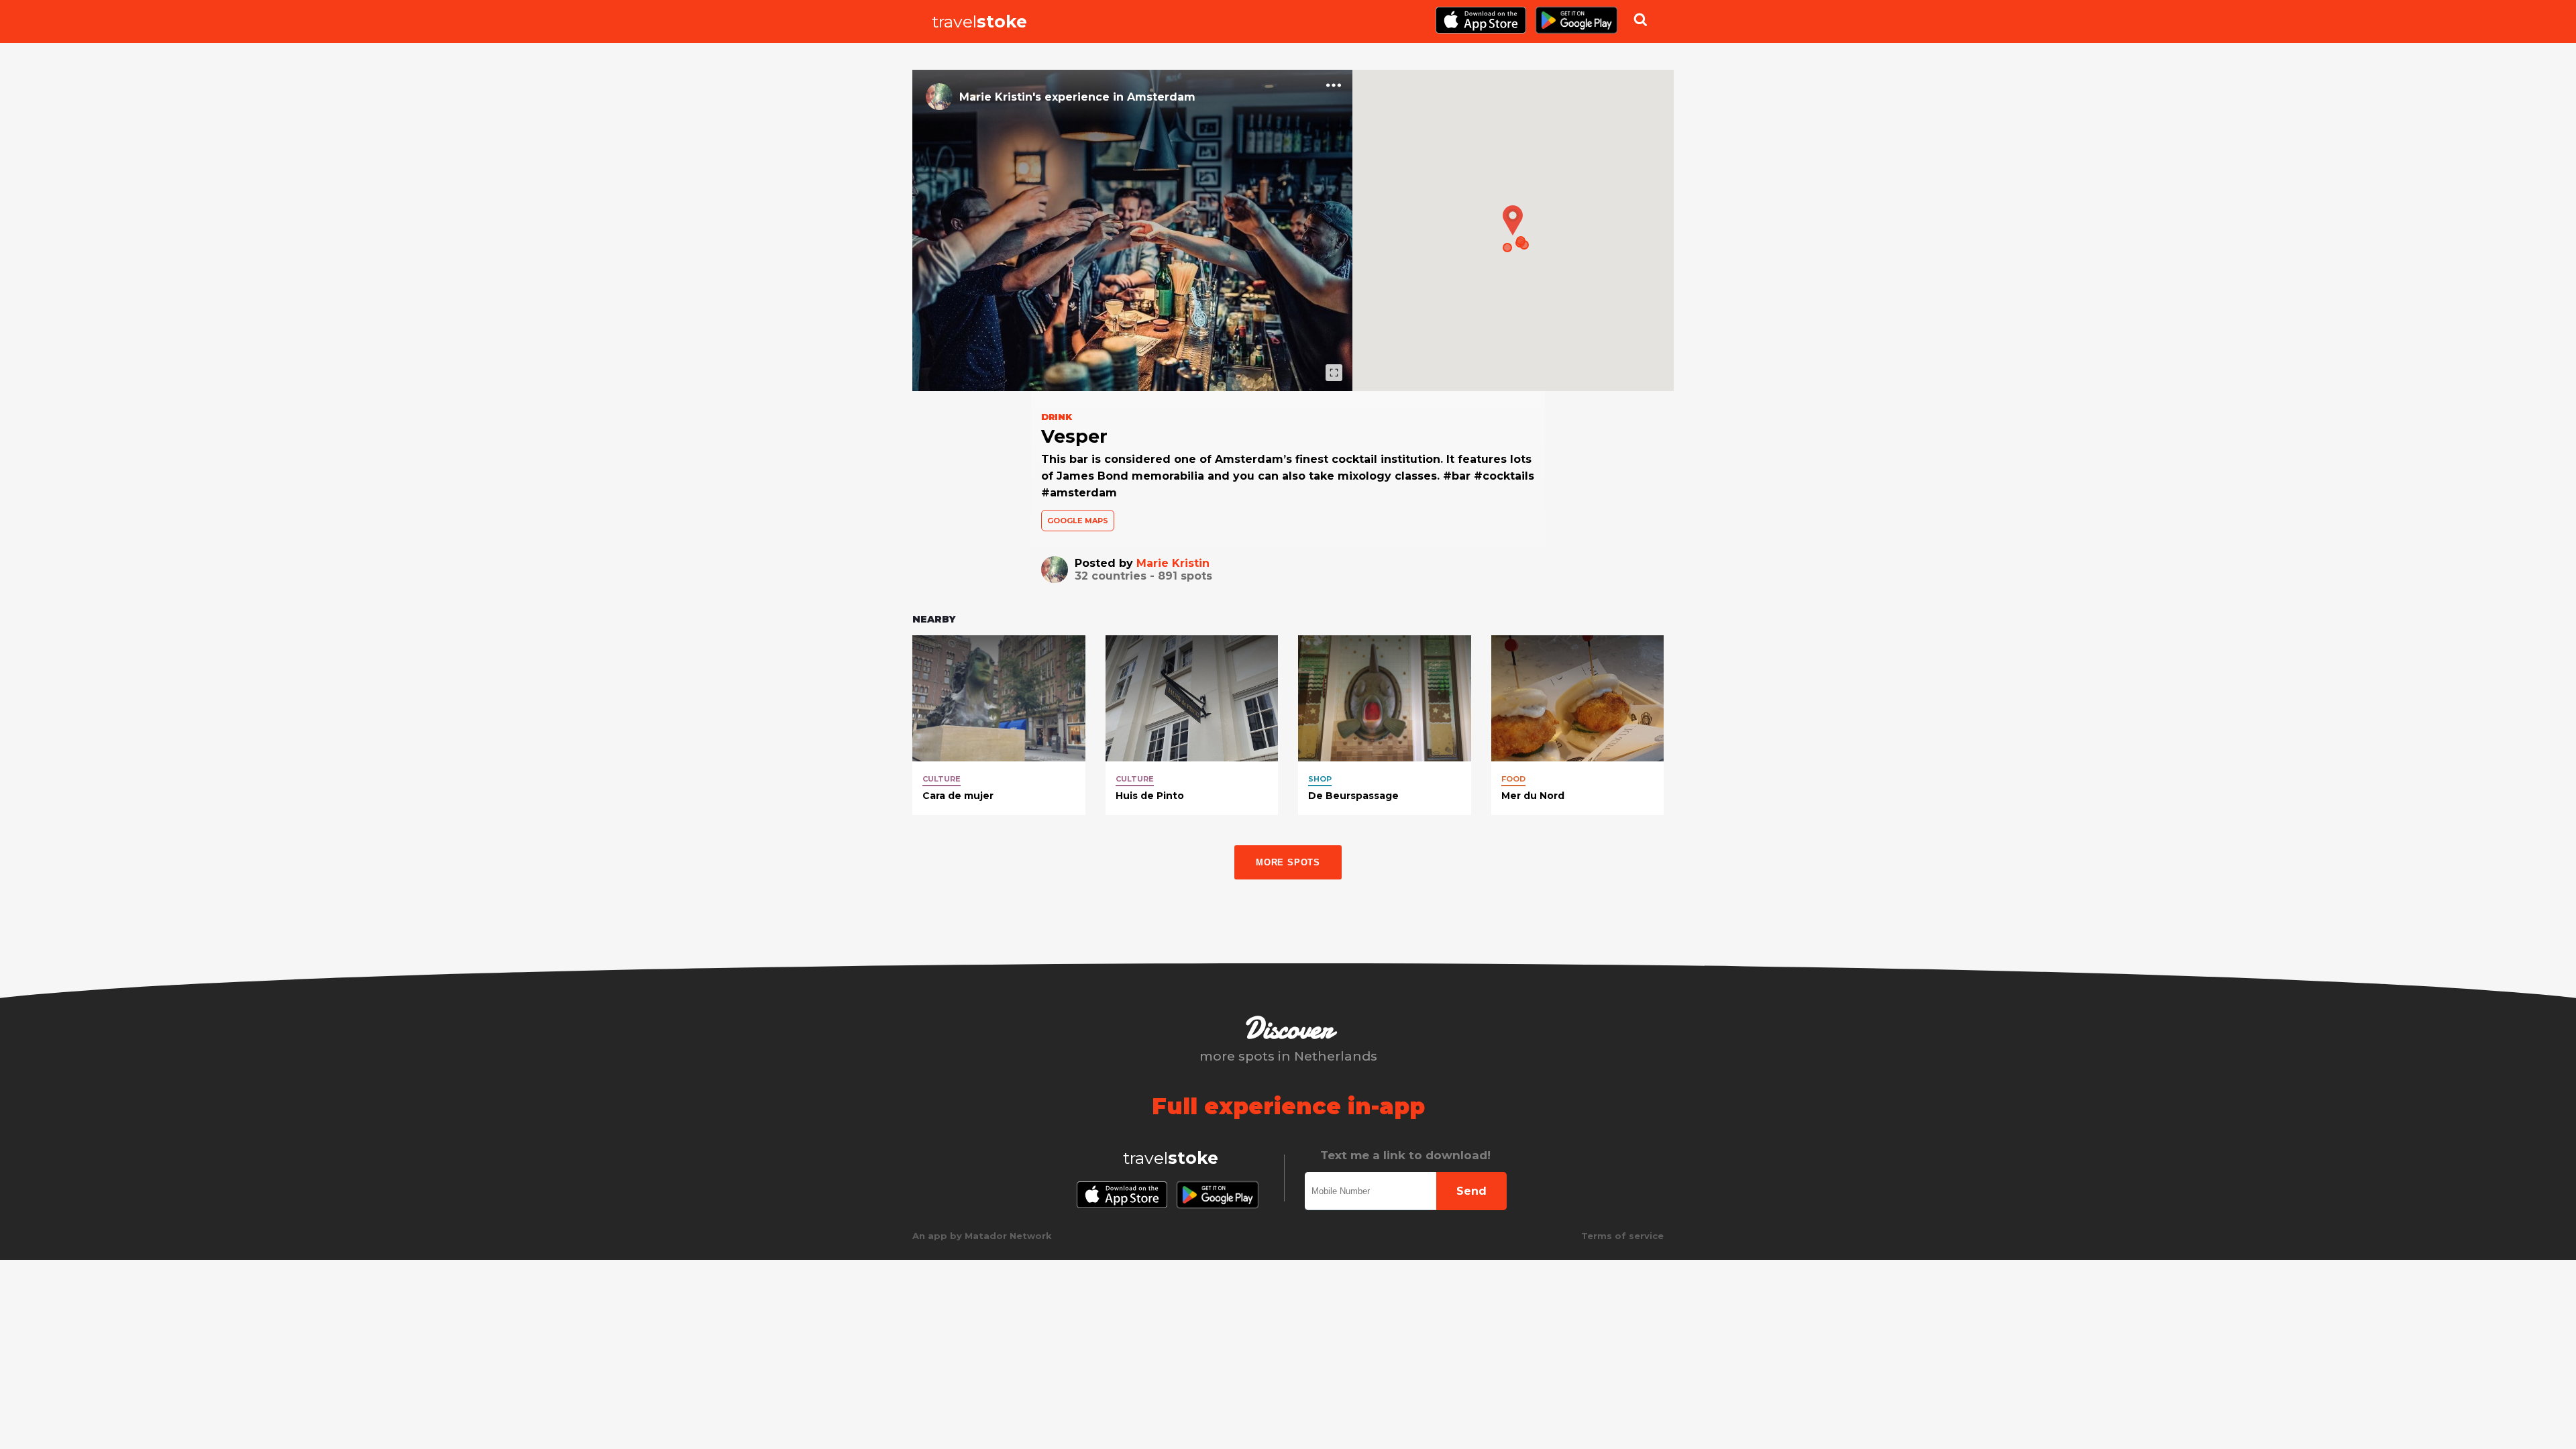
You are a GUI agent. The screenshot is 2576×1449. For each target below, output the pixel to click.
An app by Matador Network (982, 1236)
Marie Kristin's (1000, 97)
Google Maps (1078, 521)
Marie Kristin (1173, 563)
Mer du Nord (1533, 796)
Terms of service (1622, 1236)
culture (942, 779)
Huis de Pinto (1150, 796)
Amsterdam (1161, 97)
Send (1471, 1191)
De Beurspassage (1353, 796)
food (1513, 779)
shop (1320, 779)
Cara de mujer (958, 796)
